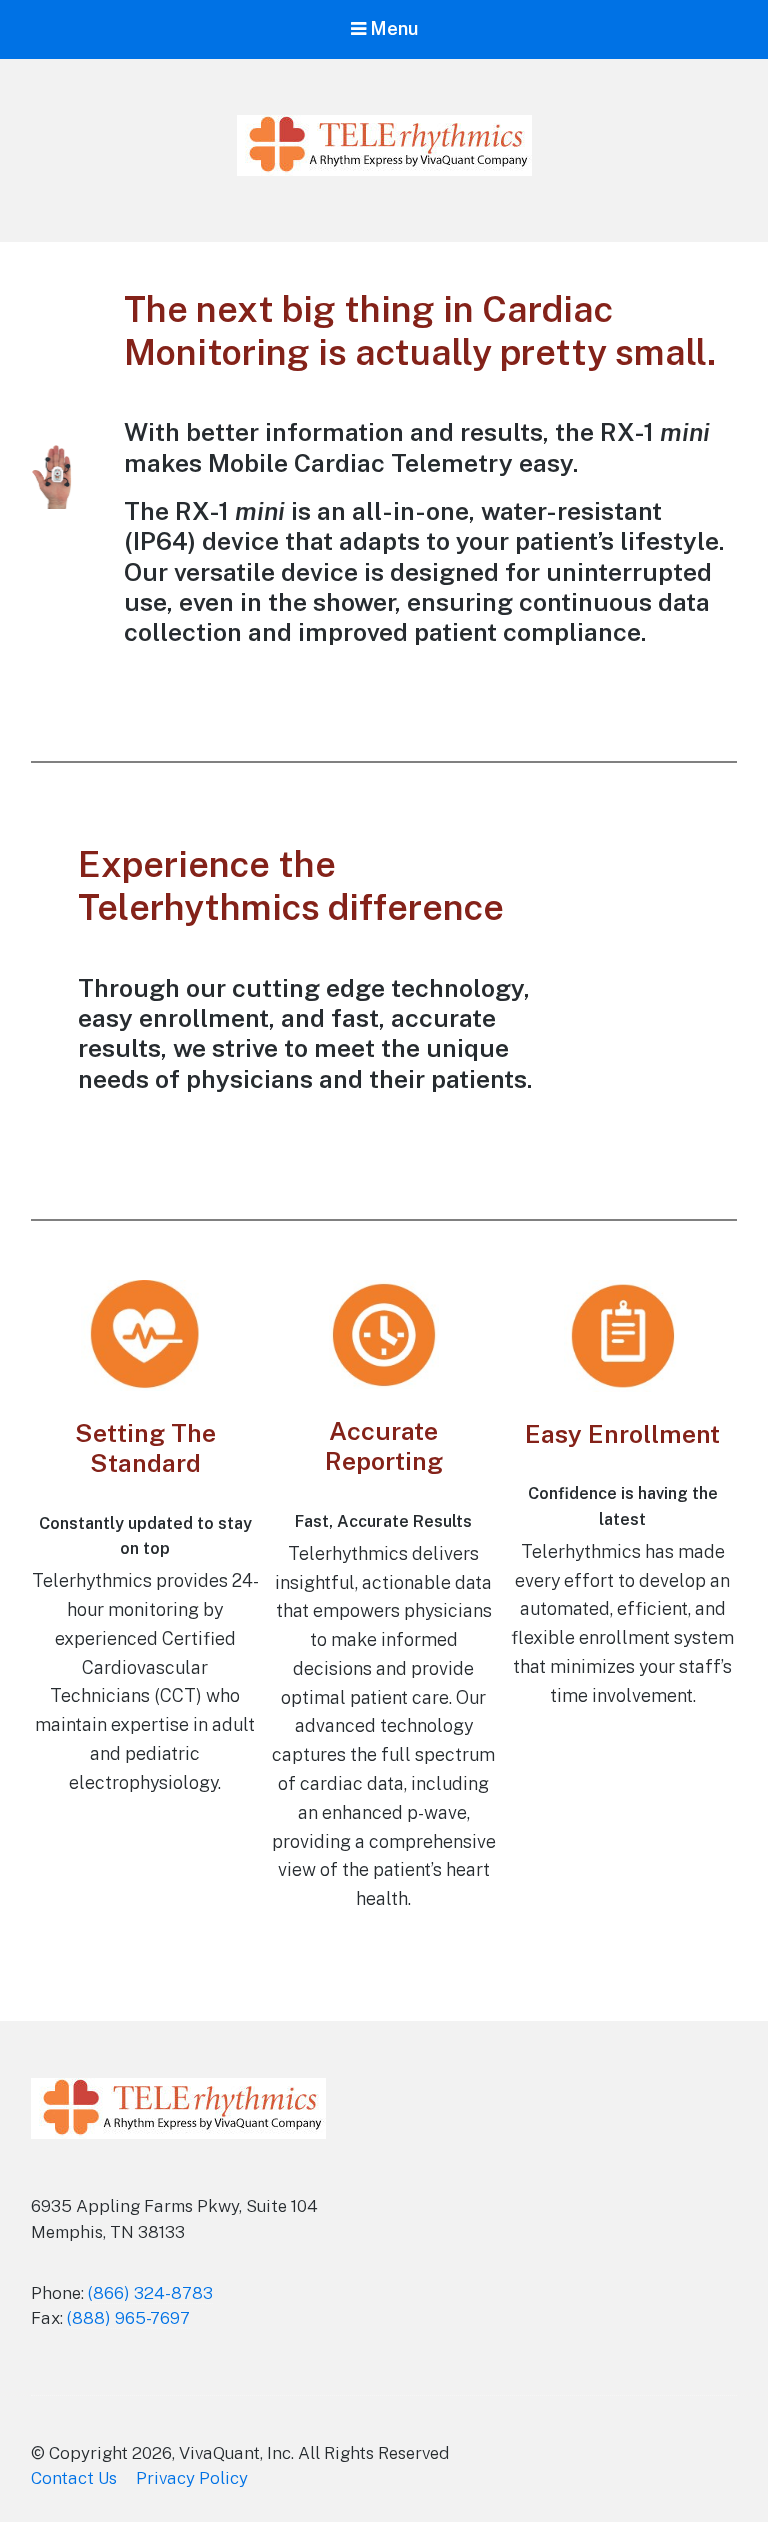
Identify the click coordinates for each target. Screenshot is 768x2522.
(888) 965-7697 (128, 2318)
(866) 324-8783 (150, 2293)
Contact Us (74, 2478)
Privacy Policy (192, 2478)
